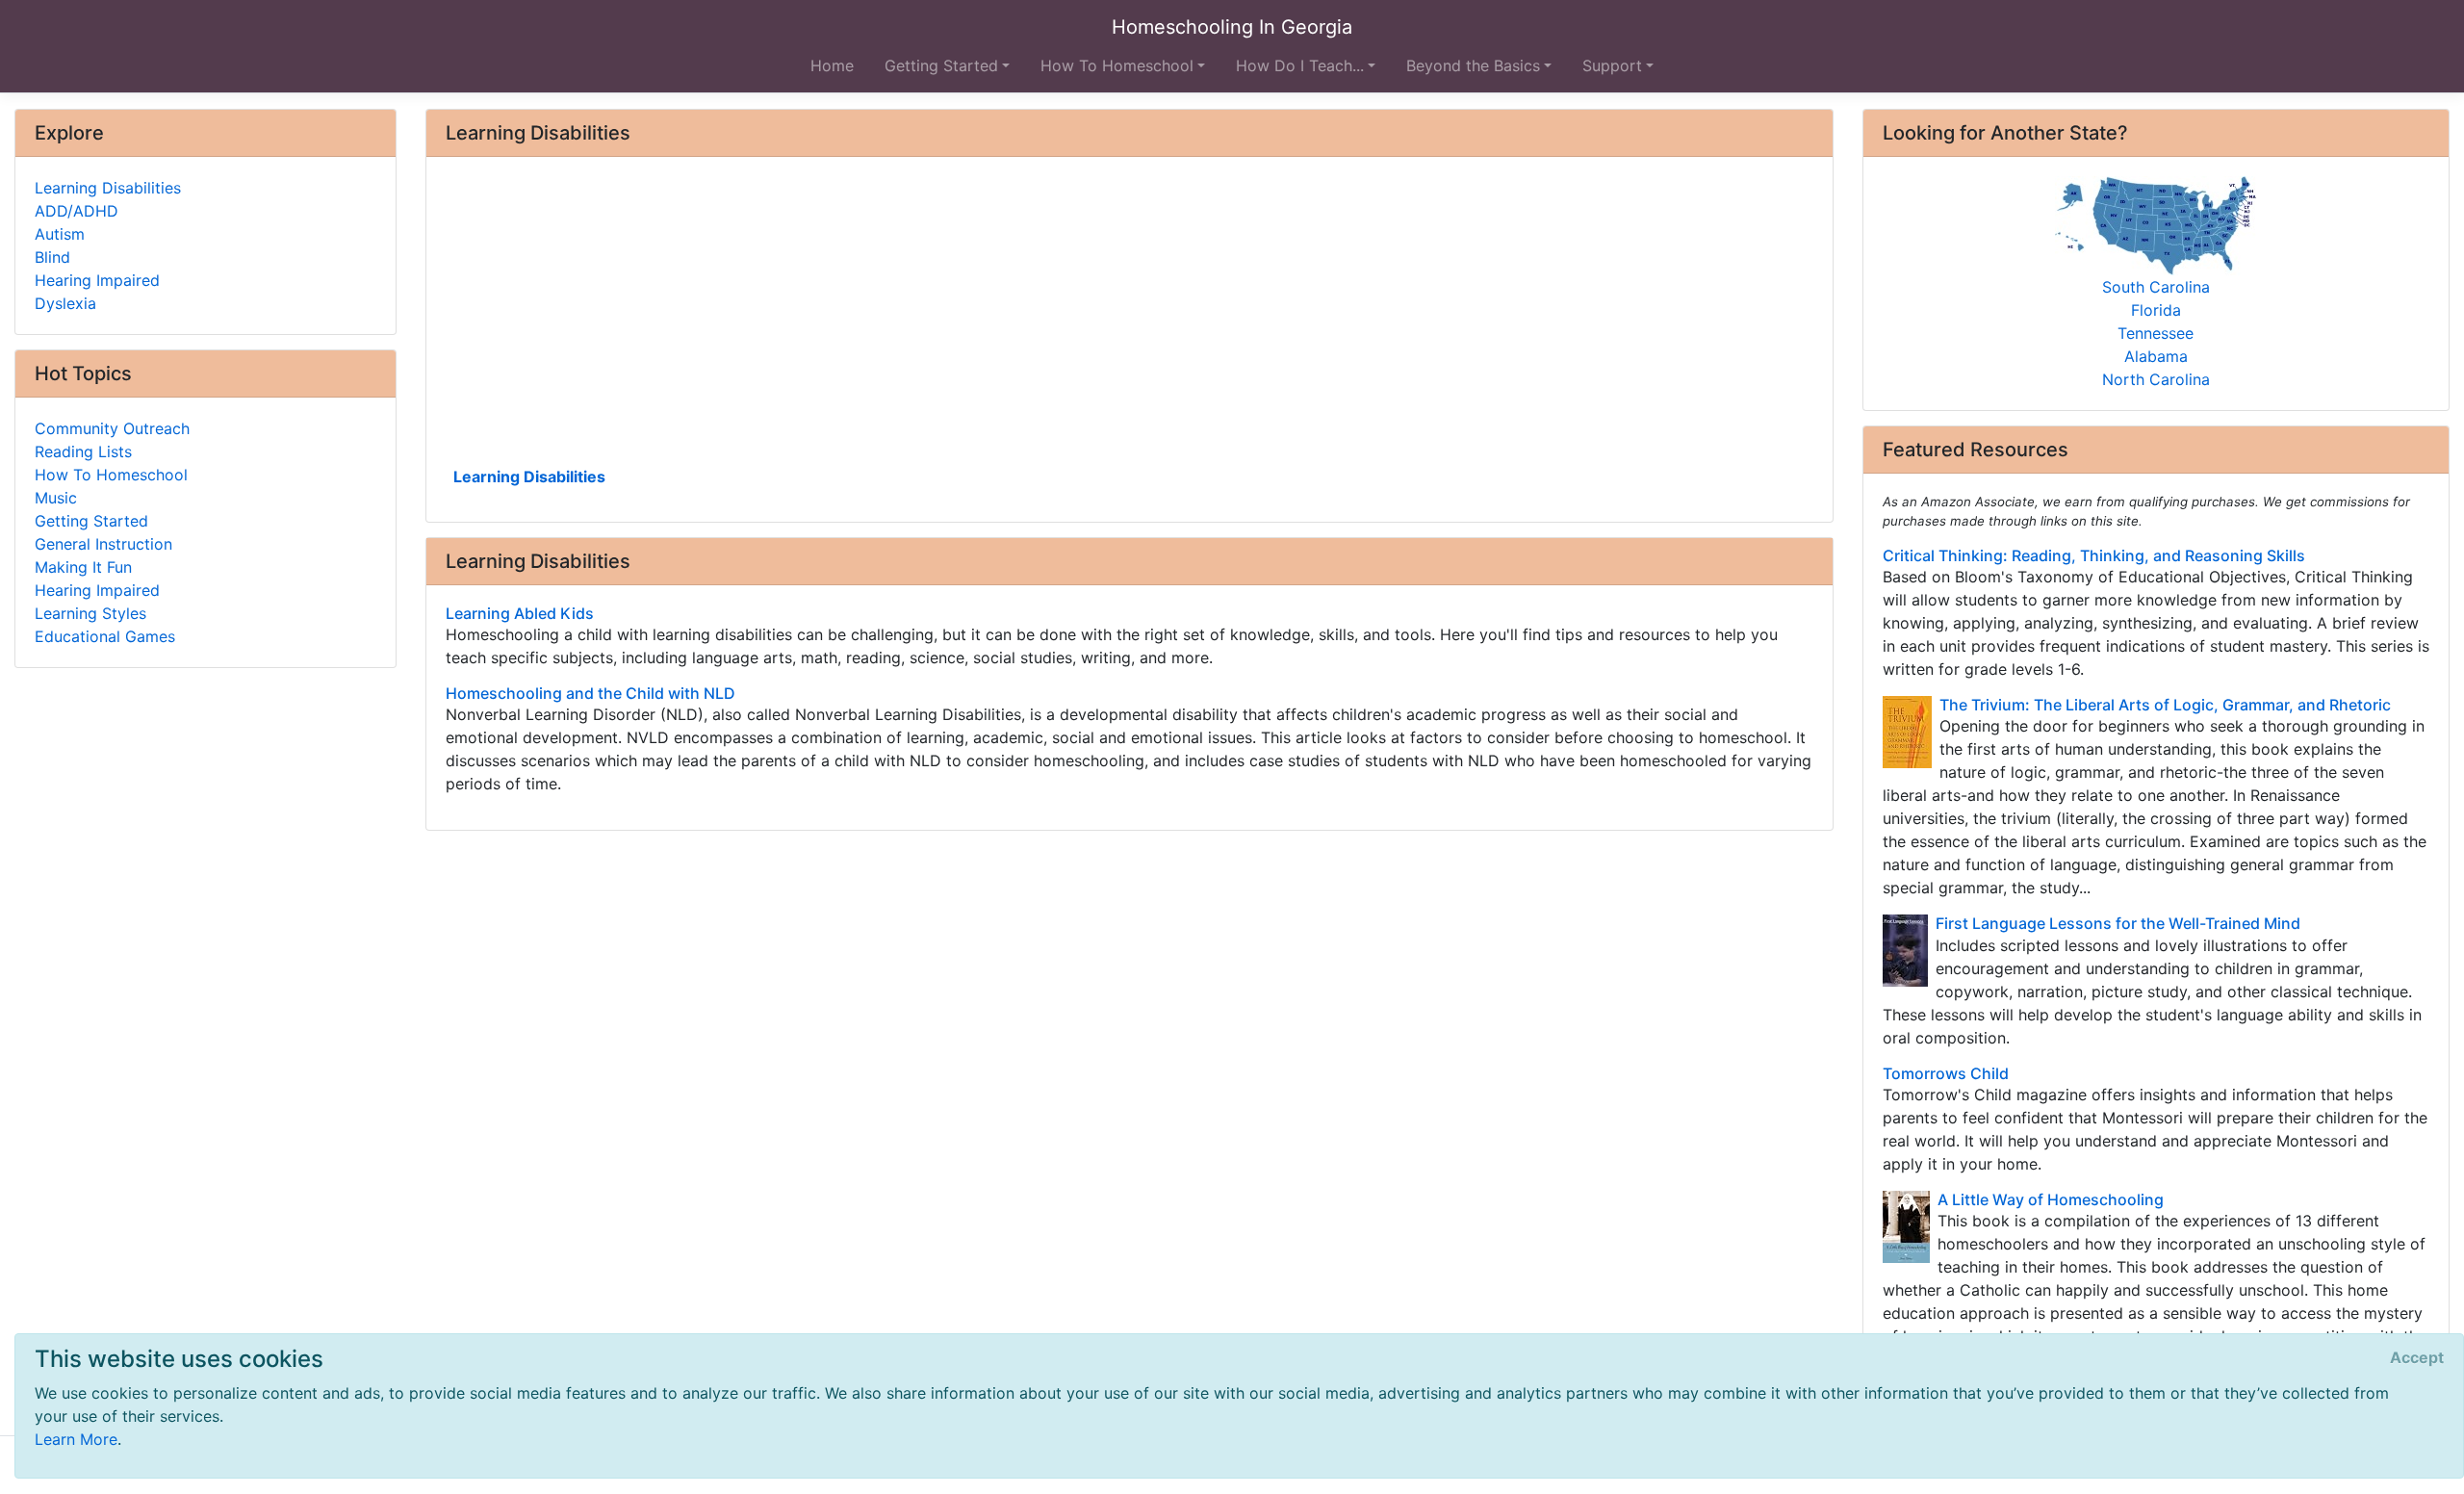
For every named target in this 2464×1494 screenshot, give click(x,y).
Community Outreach (112, 428)
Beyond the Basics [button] (1473, 65)
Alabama (2156, 356)
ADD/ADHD (77, 211)
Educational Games (105, 636)
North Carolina (2156, 379)
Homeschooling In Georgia (1232, 27)
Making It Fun (83, 567)
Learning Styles (90, 613)
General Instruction (103, 544)
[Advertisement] (1023, 319)
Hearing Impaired (97, 280)
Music (56, 498)
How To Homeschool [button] (1117, 65)
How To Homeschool (111, 475)
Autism (60, 234)
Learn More (76, 1439)
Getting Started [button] (941, 65)
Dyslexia (65, 303)
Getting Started (91, 521)
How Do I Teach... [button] (1300, 65)
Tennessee (2156, 333)
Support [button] (1612, 65)
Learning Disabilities (529, 477)
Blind (52, 257)
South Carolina (2156, 287)
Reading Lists (83, 451)
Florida (2156, 310)
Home (832, 65)
